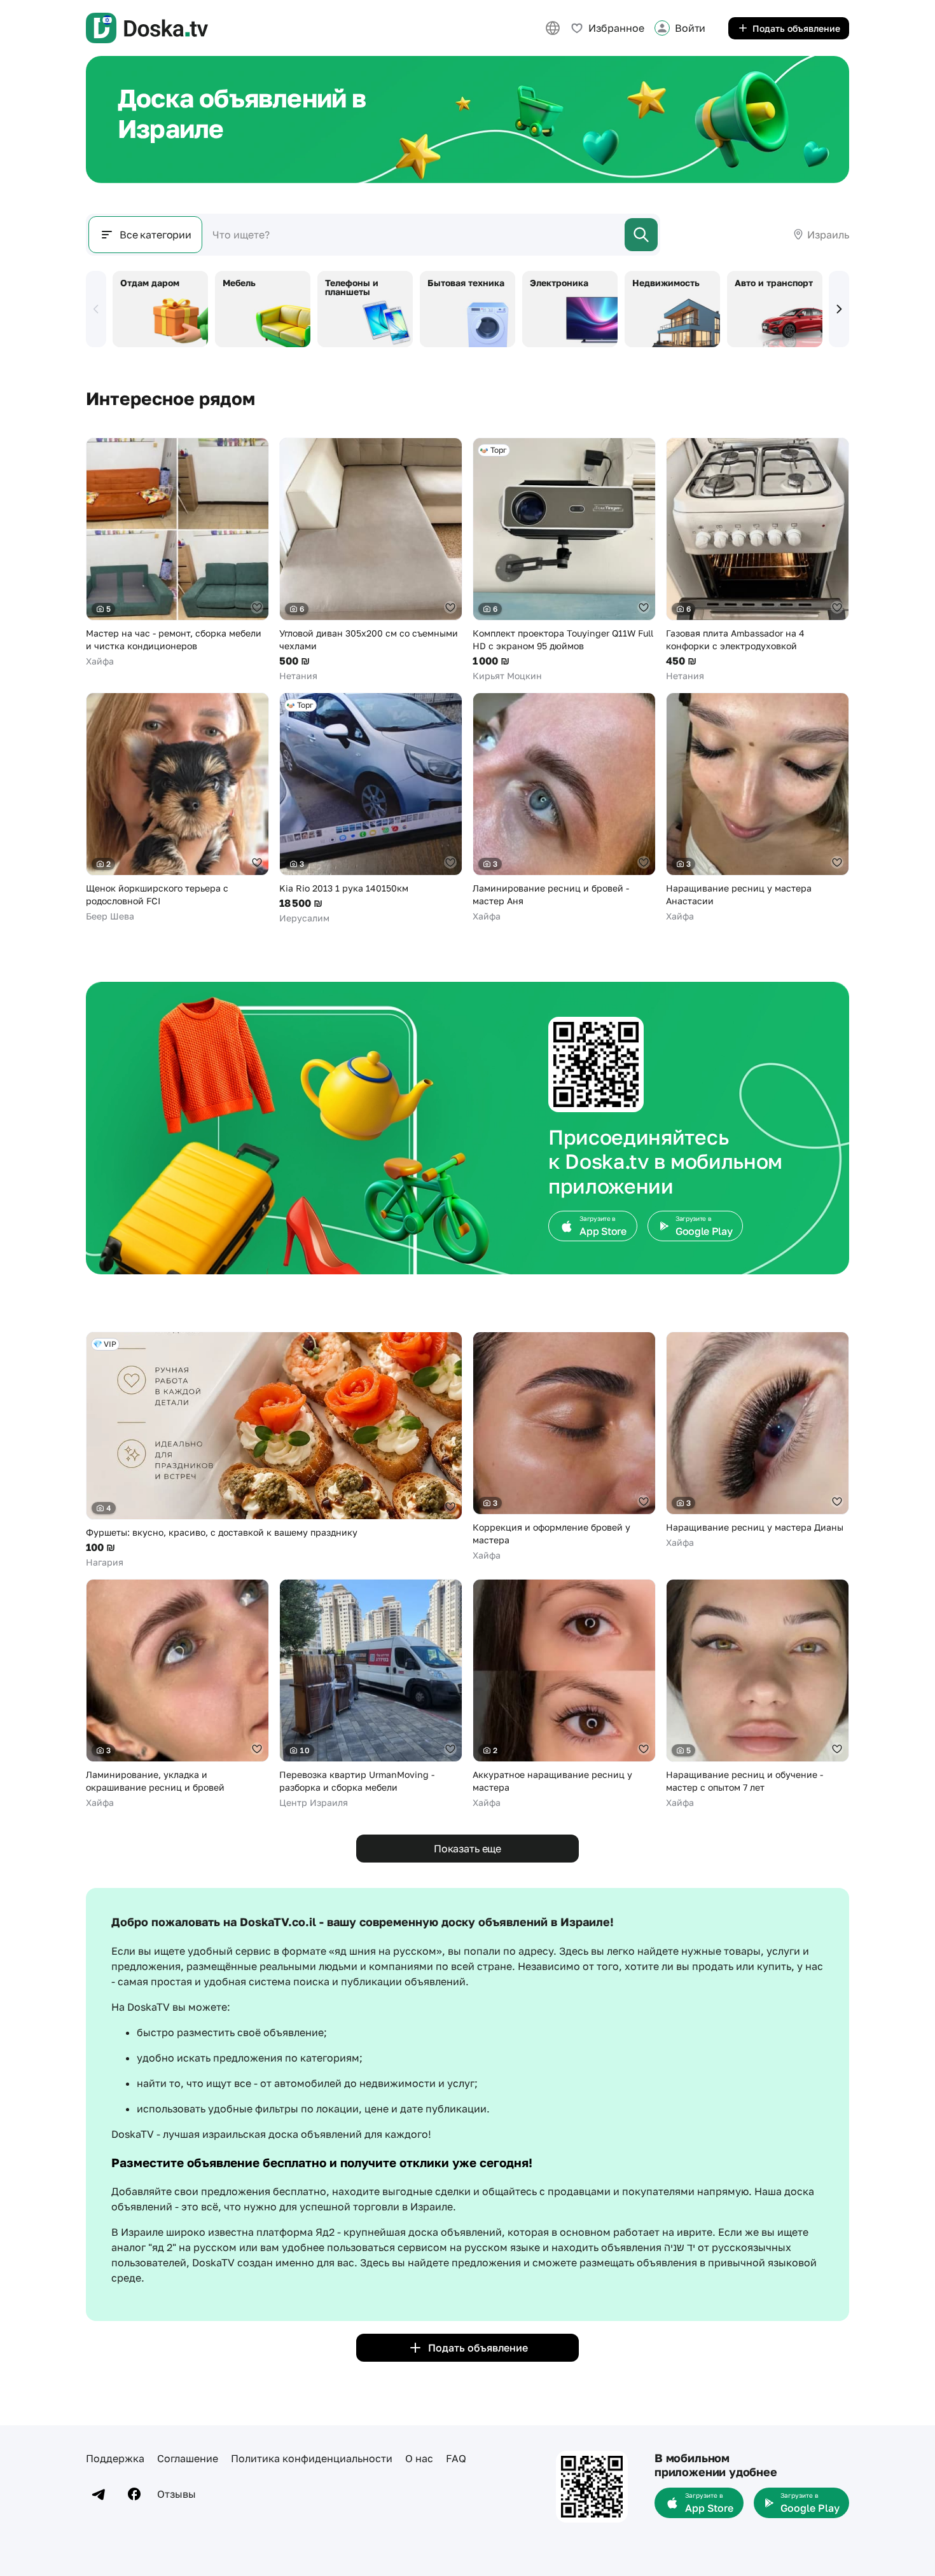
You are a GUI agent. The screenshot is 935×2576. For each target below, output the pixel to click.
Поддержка (115, 2458)
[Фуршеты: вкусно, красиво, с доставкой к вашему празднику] (274, 1450)
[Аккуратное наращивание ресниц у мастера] (564, 1694)
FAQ (456, 2458)
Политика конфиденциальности (312, 2458)
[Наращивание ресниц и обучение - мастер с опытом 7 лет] (758, 1694)
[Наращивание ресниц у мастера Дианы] (758, 1440)
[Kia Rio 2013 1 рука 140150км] (371, 809)
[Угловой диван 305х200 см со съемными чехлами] (371, 560)
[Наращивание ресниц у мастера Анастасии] (758, 808)
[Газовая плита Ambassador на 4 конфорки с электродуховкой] (758, 560)
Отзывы (177, 2494)
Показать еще (468, 1849)
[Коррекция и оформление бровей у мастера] (564, 1447)
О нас (419, 2458)
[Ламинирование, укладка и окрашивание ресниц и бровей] (177, 1694)
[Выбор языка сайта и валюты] (553, 28)
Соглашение (188, 2458)
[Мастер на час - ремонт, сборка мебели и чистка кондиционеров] (177, 553)
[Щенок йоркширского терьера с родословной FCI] (177, 808)
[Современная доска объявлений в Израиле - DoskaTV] (147, 28)
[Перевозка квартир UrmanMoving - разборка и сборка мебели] (371, 1694)
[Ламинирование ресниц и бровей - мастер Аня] (564, 808)
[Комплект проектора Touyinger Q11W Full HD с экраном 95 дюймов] (564, 560)
